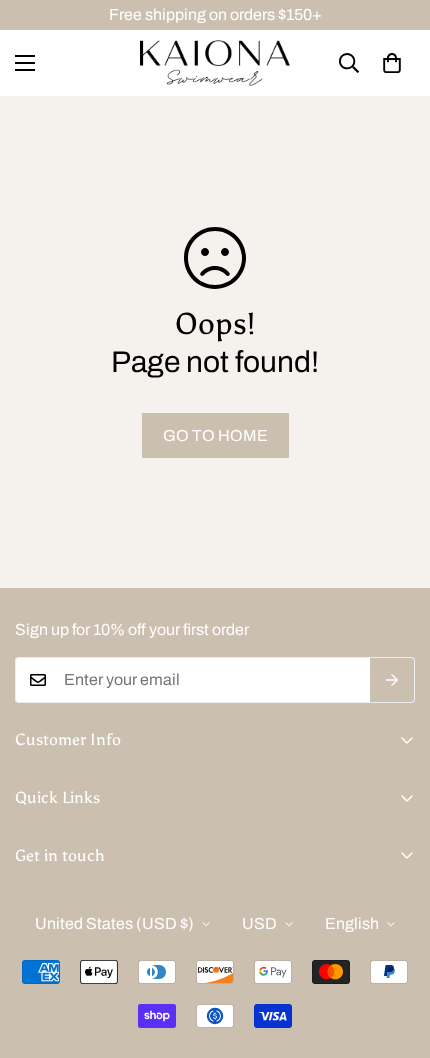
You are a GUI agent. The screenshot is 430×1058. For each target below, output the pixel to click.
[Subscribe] (392, 680)
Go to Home (215, 435)
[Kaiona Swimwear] (215, 63)
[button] (392, 63)
